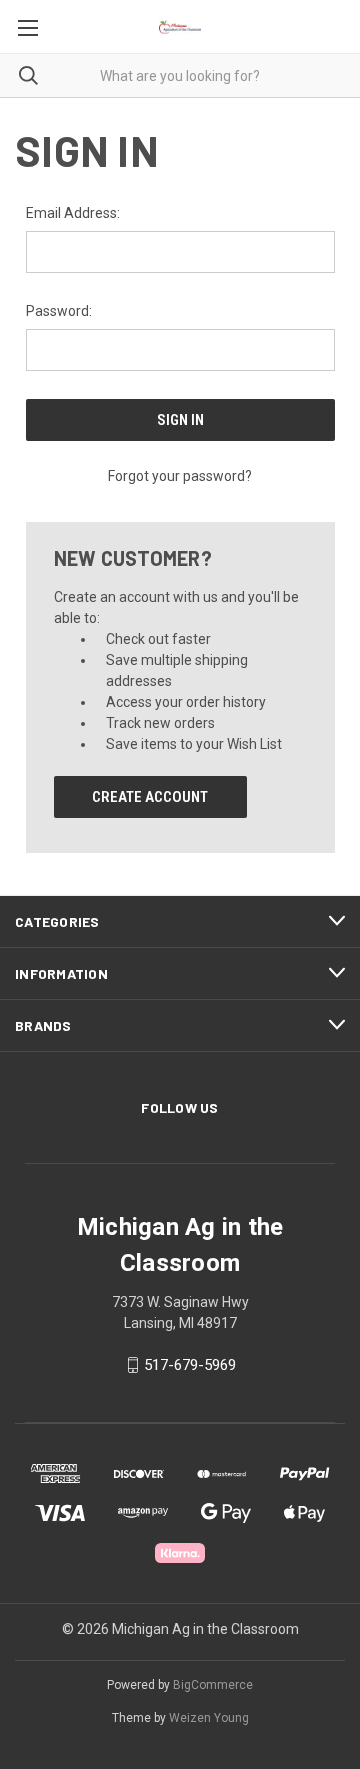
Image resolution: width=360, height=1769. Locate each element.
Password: (59, 311)
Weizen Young (209, 1718)
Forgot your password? (180, 476)
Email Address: (73, 213)
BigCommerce (213, 1685)
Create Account (150, 797)
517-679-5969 (190, 1365)
